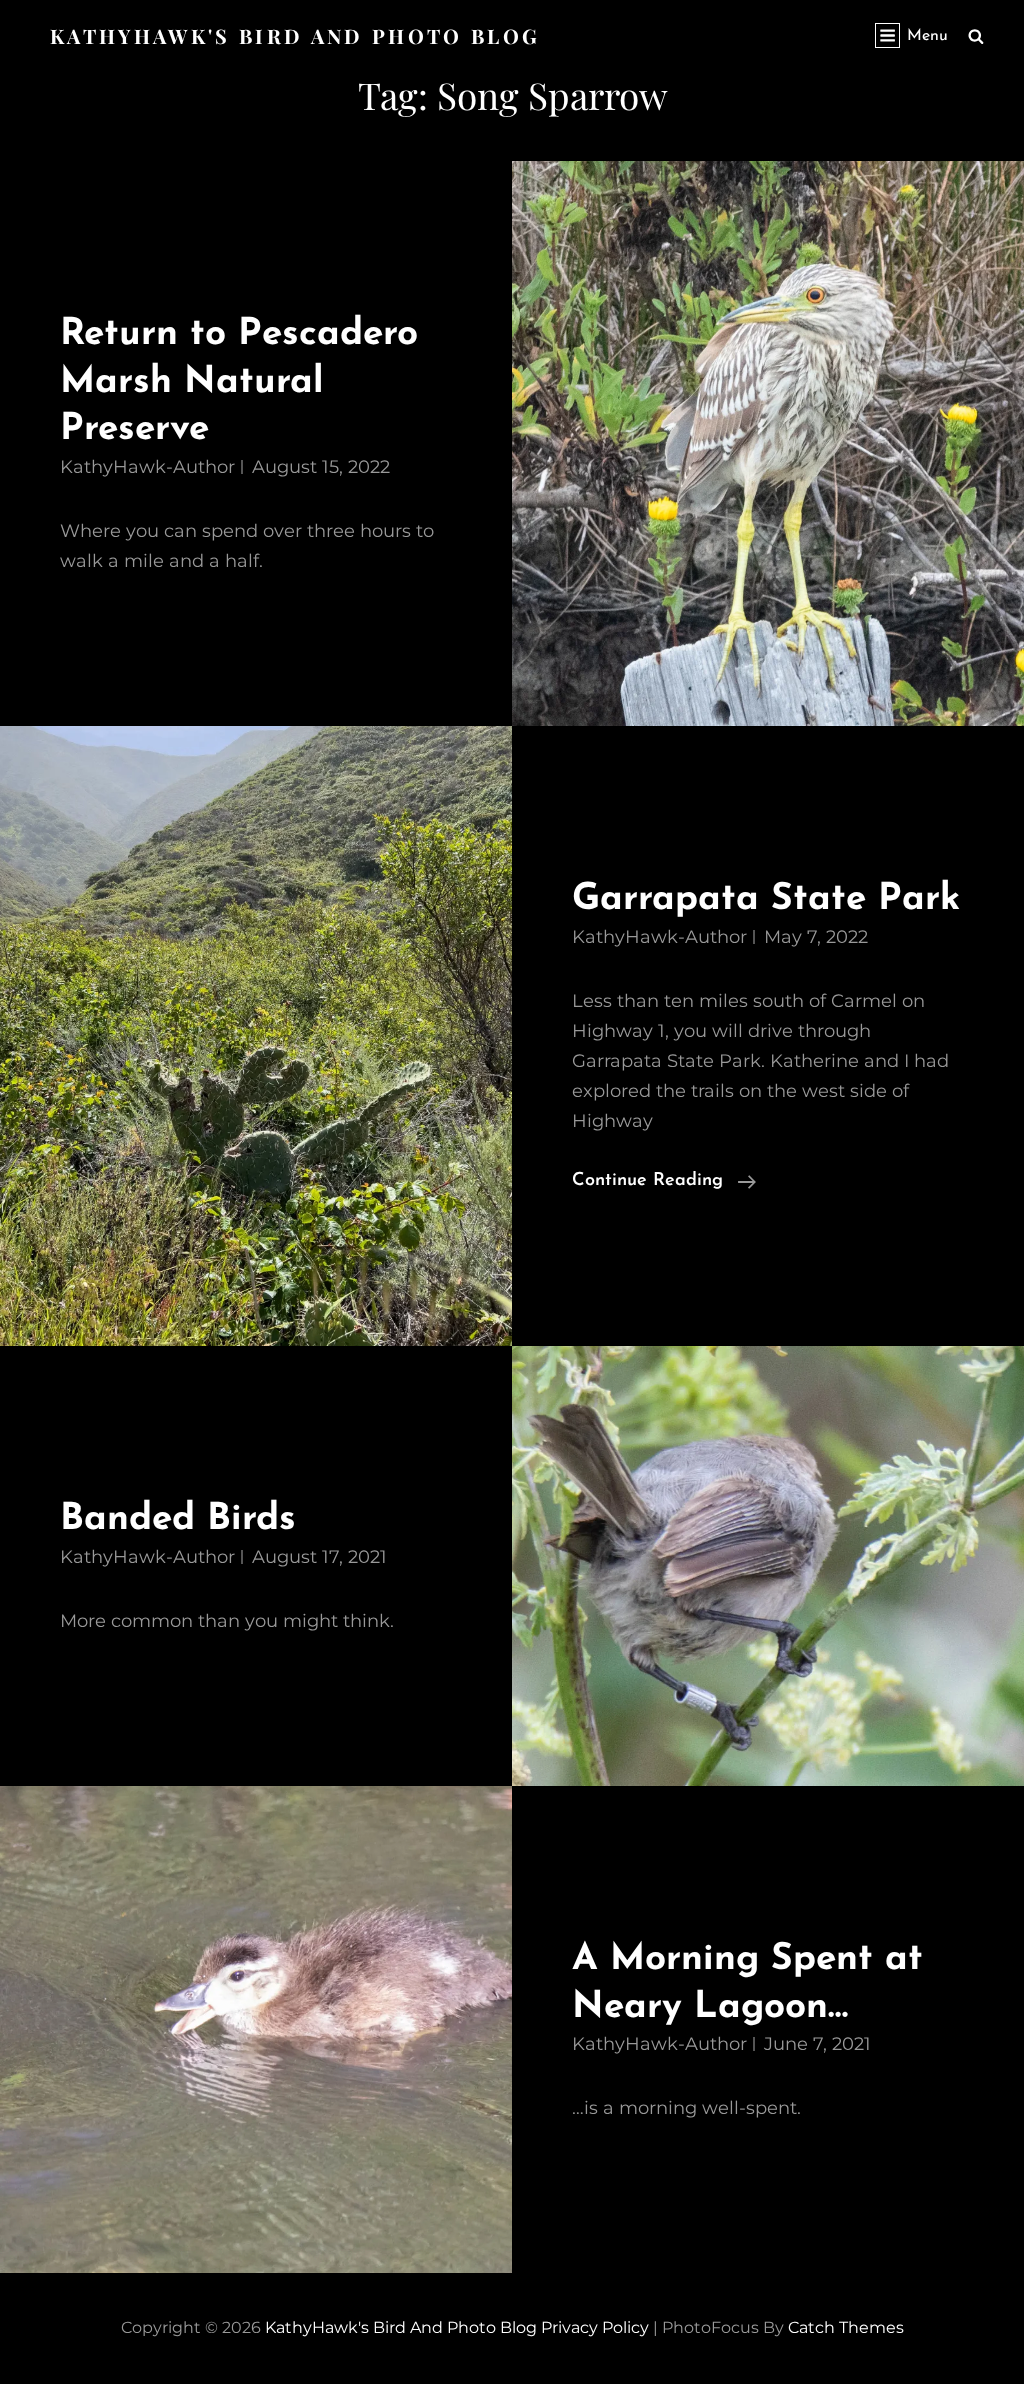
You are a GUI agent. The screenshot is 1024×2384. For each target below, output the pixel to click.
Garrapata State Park (766, 899)
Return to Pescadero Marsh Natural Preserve (239, 382)
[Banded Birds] (768, 1566)
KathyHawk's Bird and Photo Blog (295, 35)
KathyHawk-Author (147, 467)
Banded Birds (178, 1519)
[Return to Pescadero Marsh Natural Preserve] (768, 443)
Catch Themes (846, 2327)
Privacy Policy (595, 2327)
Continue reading (664, 1183)
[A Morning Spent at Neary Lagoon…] (256, 2029)
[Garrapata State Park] (256, 1036)
